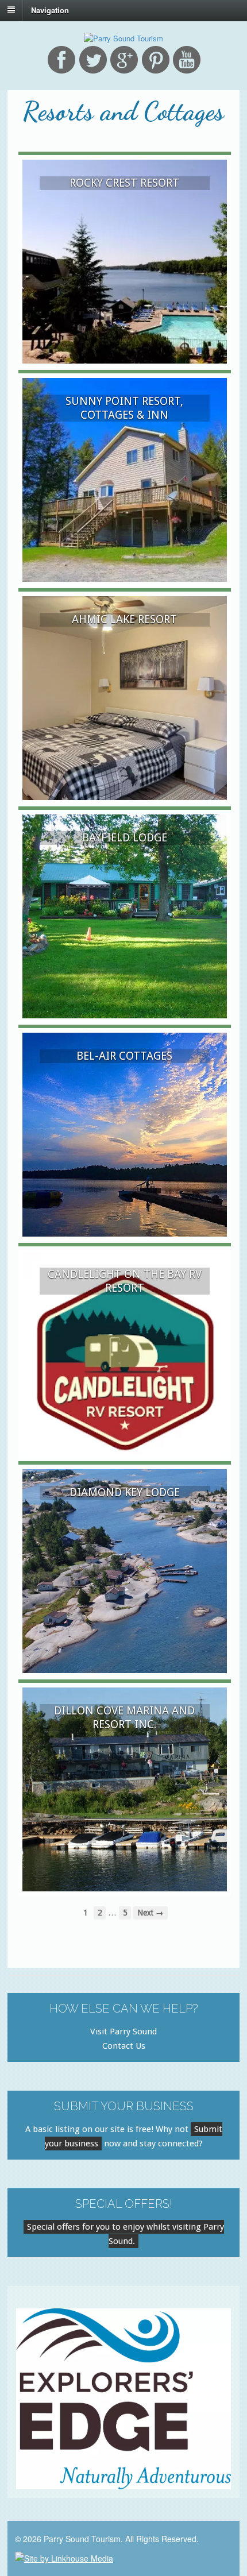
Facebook (61, 60)
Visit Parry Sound (123, 2032)
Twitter (93, 60)
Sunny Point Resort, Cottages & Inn (124, 408)
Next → (150, 1913)
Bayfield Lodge (125, 838)
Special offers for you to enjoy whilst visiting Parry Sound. (126, 2234)
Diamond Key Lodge (125, 1492)
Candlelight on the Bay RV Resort (125, 1281)
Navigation (50, 9)
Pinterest (156, 60)
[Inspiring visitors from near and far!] (123, 38)
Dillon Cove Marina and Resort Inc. (124, 1717)
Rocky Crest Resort (124, 183)
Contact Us (124, 2046)
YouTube (187, 60)
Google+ (124, 60)
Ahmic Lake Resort (124, 619)
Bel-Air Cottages (124, 1056)
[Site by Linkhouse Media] (64, 2557)
